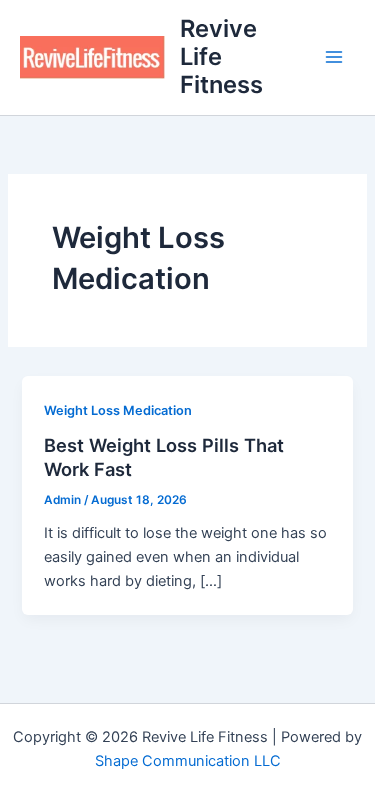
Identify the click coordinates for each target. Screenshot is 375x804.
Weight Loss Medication (118, 410)
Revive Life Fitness (221, 57)
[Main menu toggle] (334, 57)
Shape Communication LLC (188, 761)
